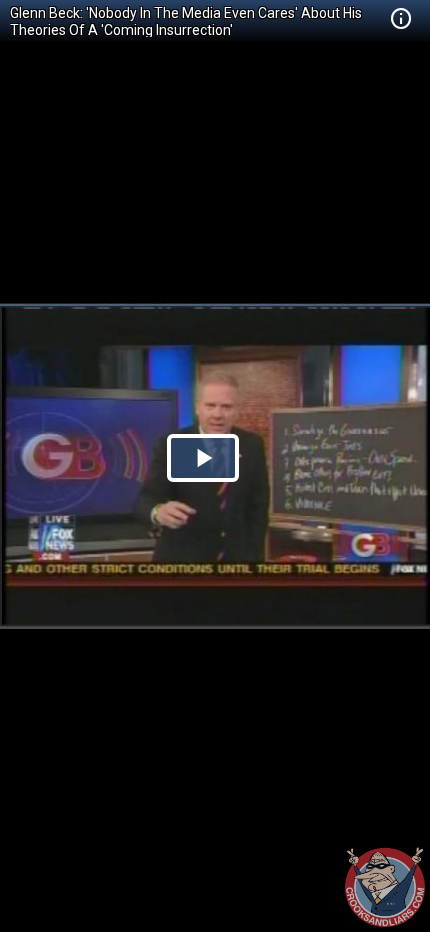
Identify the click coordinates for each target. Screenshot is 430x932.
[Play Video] (203, 458)
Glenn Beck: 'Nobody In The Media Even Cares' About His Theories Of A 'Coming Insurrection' (186, 21)
